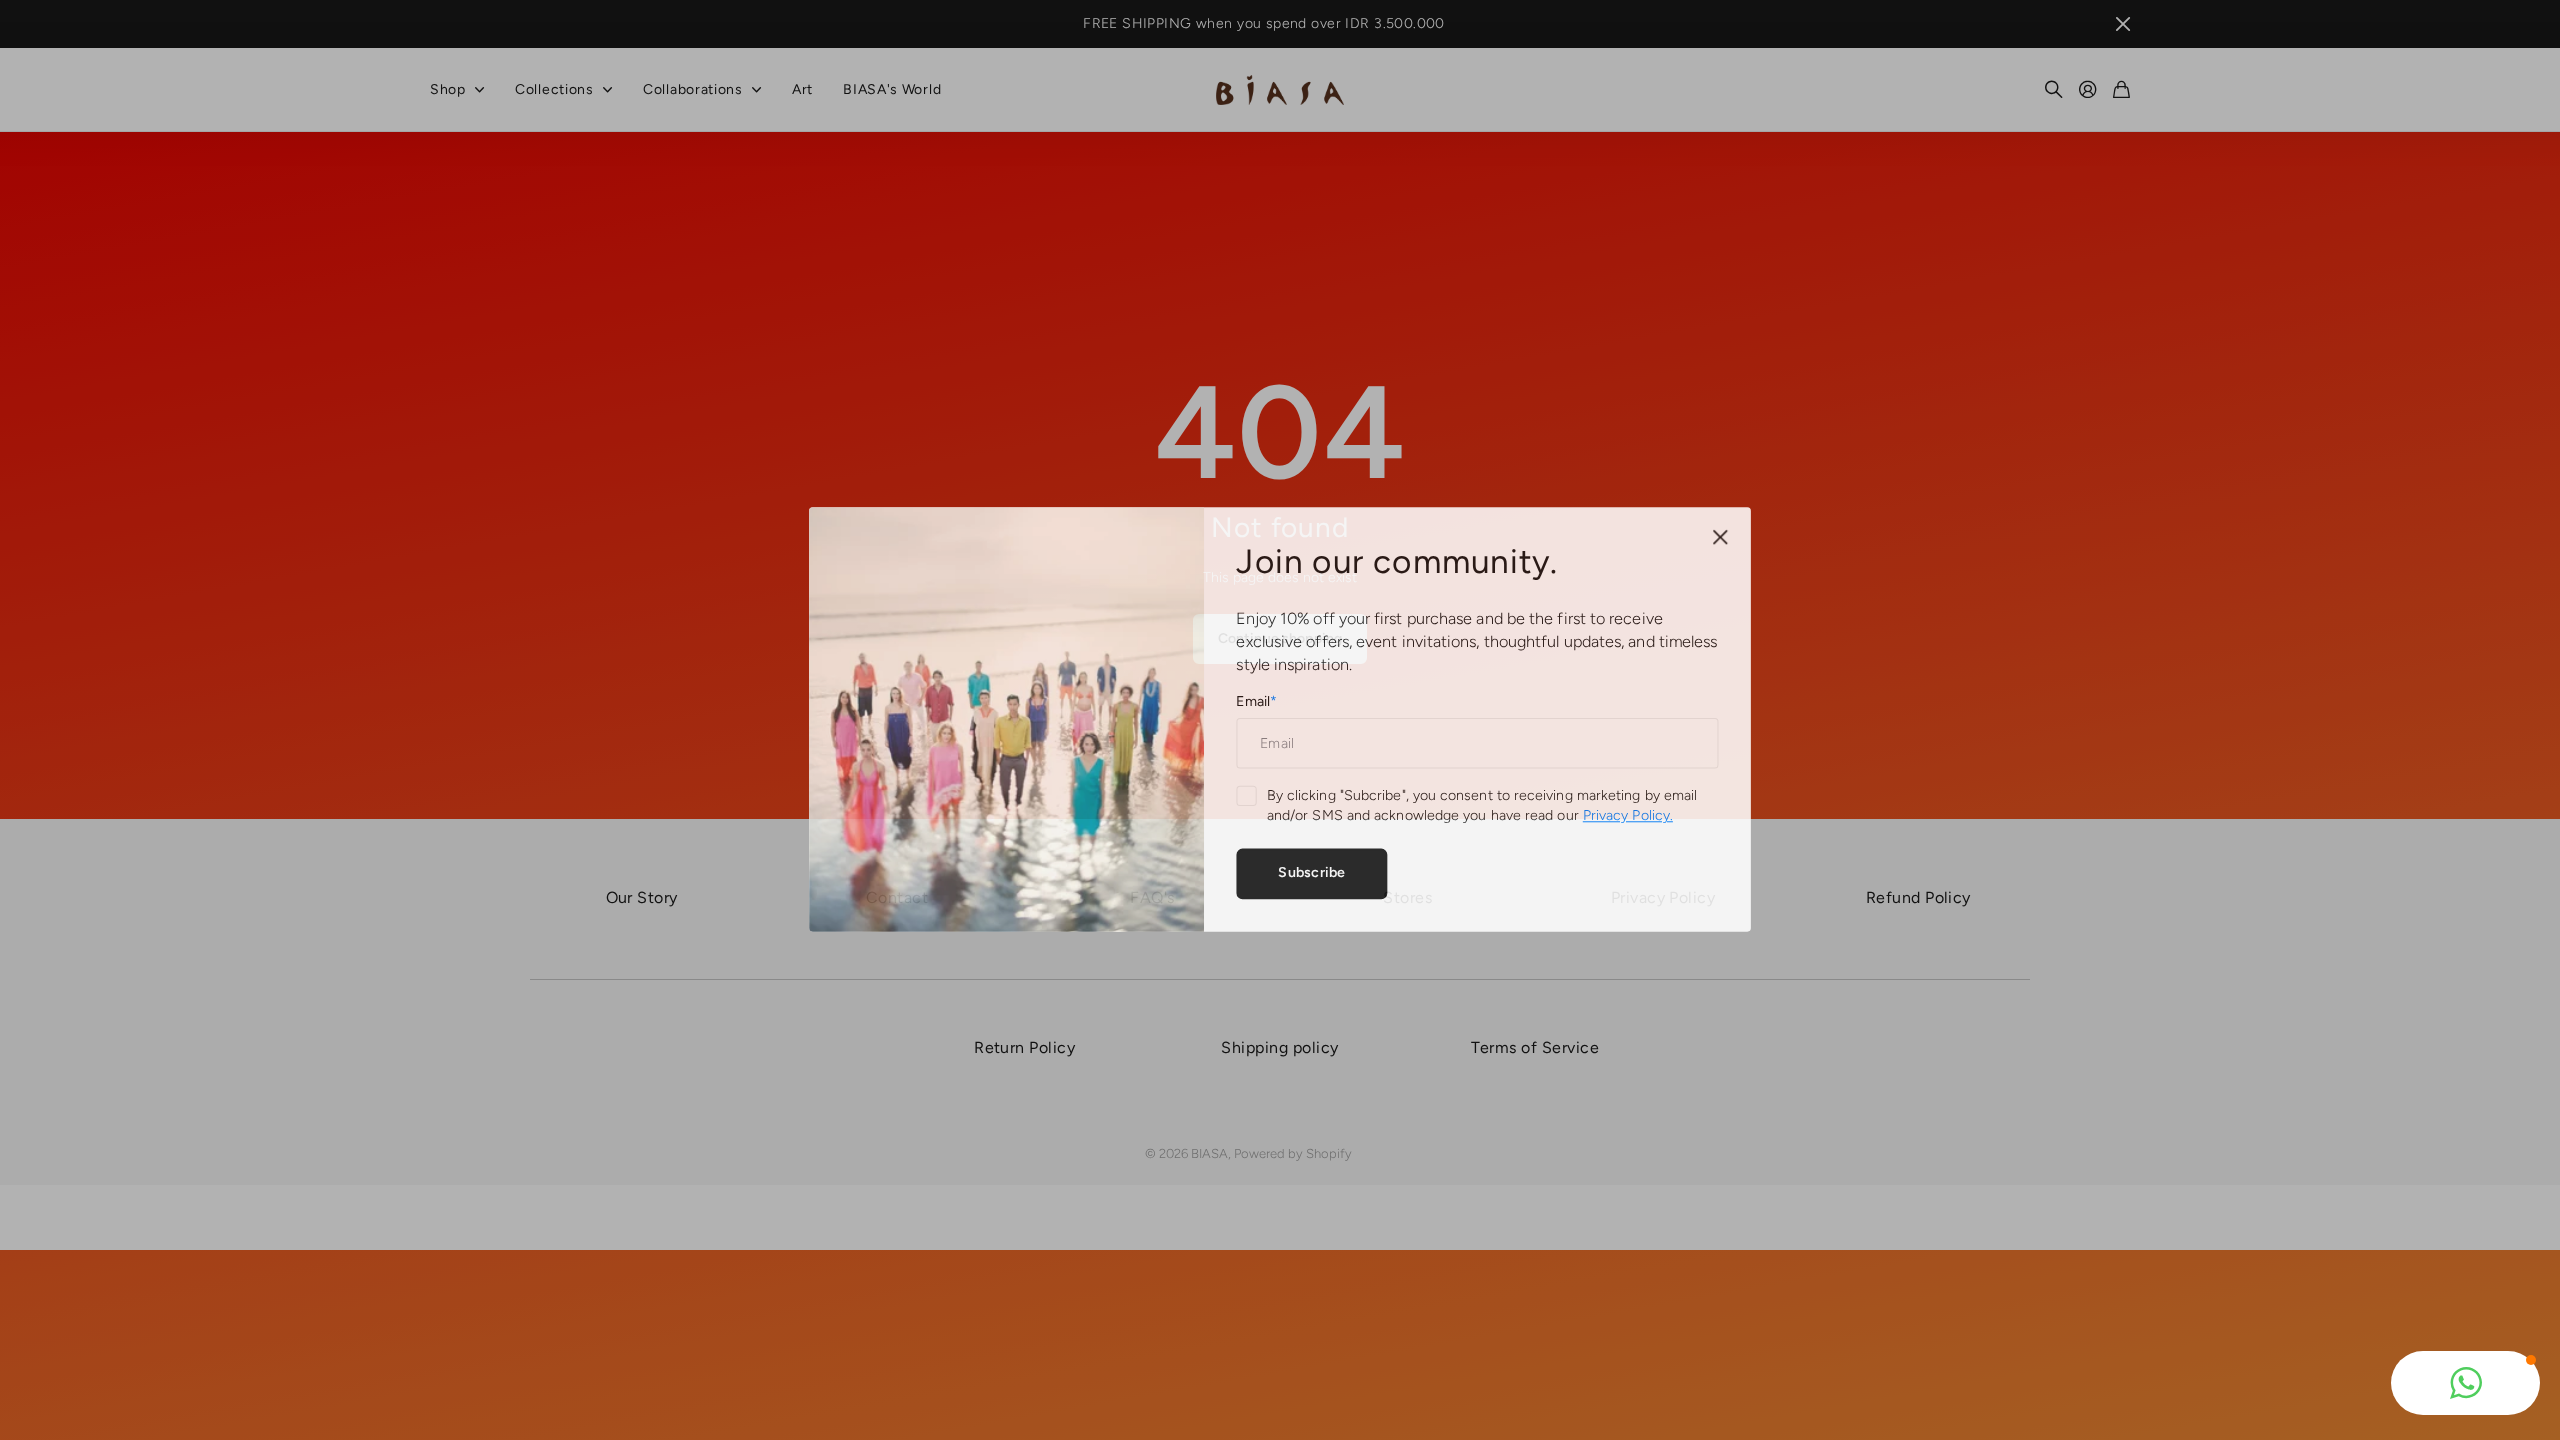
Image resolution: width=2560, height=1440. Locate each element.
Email (1257, 701)
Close (1715, 540)
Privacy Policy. (1623, 815)
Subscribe (1311, 870)
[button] (2465, 1383)
